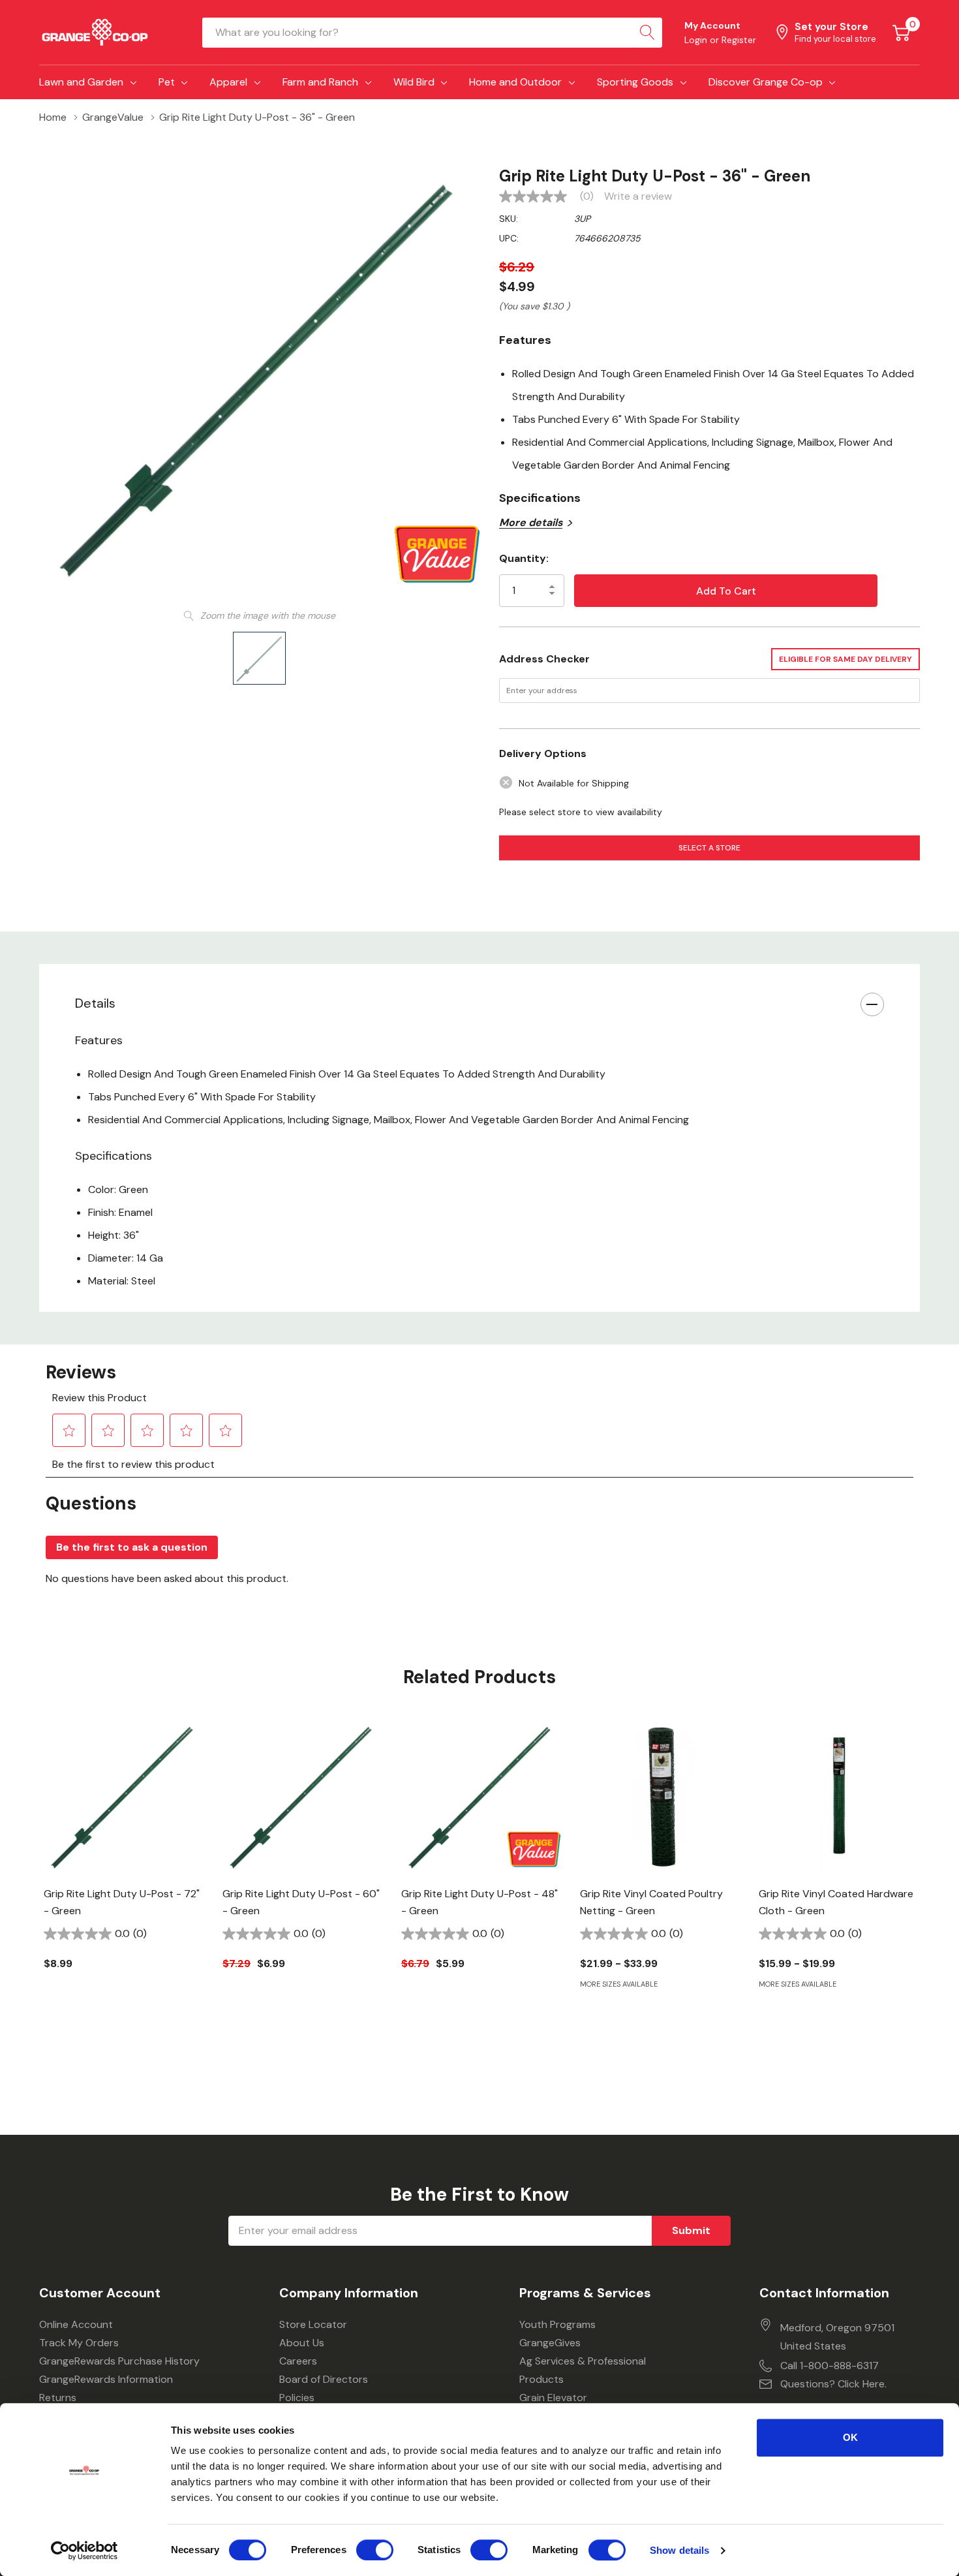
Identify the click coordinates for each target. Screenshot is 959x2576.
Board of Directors (324, 2379)
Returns (58, 2398)
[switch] (375, 2550)
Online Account (76, 2324)
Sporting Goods (635, 82)
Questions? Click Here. (833, 2384)
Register (739, 40)
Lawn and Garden (81, 82)
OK (850, 2437)
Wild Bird (414, 82)
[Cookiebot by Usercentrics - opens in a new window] (84, 2551)
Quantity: (524, 558)
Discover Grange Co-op (766, 82)
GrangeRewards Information (106, 2379)
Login (697, 40)
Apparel (228, 82)
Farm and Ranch (320, 82)
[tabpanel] (123, 1866)
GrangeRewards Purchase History (119, 2361)
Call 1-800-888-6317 (830, 2366)
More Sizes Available (619, 1984)
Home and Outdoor (515, 82)
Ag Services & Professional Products (583, 2370)
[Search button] (647, 33)
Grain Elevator (553, 2398)
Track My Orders (79, 2343)
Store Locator (313, 2324)
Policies (297, 2398)
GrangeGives (550, 2343)
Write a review (638, 196)
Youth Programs (557, 2324)
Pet (167, 82)
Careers (298, 2361)
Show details (679, 2550)
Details (95, 1003)
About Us (302, 2343)
